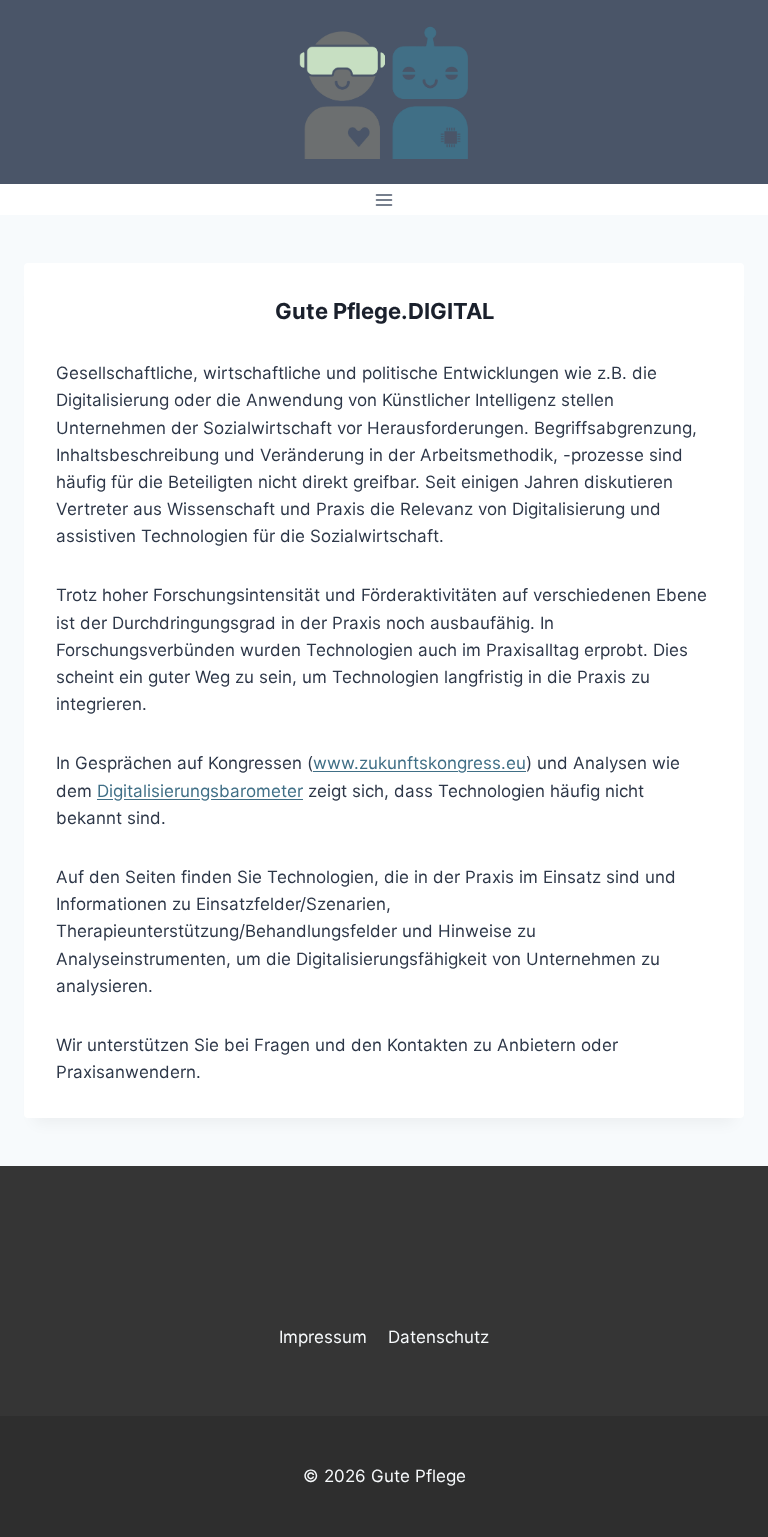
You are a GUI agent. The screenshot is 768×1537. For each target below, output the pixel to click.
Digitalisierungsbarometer (200, 791)
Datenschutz (438, 1337)
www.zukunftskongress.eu (419, 763)
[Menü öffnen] (384, 199)
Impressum (323, 1337)
